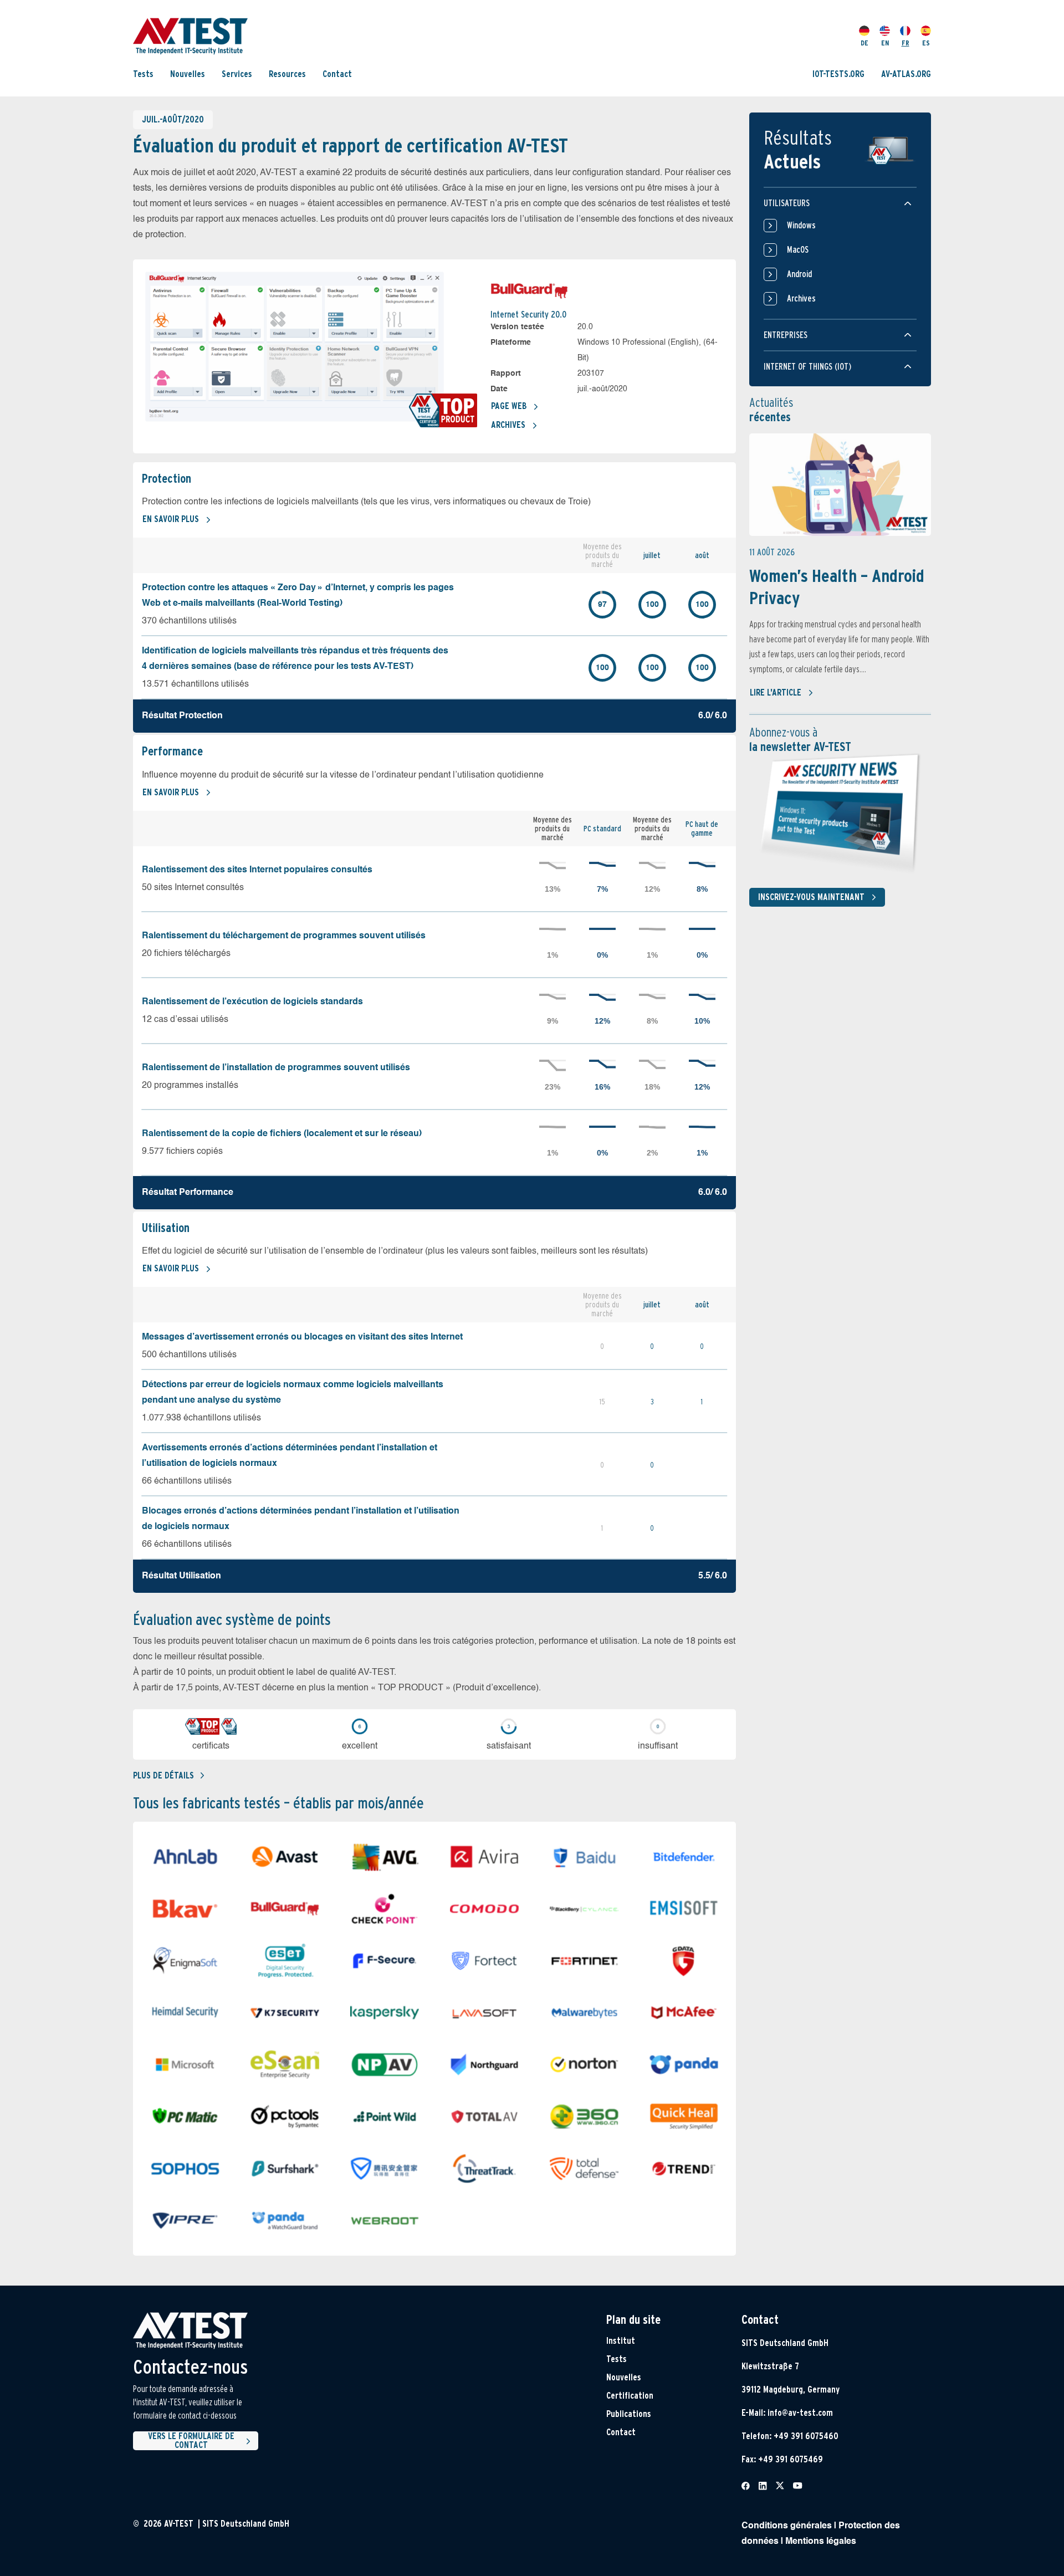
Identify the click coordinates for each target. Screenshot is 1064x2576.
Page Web (509, 406)
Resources (287, 73)
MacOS (798, 250)
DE (864, 42)
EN (885, 42)
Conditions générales (787, 2526)
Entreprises (786, 335)
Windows (801, 225)
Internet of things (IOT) (807, 367)
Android (799, 274)
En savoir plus (171, 519)
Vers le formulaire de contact (191, 2441)
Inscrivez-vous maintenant (811, 897)
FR (906, 42)
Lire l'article (776, 692)
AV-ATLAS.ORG (906, 73)
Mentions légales (821, 2542)
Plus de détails (163, 1775)
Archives (508, 425)
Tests (143, 73)
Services (237, 73)
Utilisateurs (787, 203)
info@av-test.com (800, 2413)
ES (926, 42)
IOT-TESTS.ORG (838, 73)
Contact (337, 73)
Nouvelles (188, 73)
